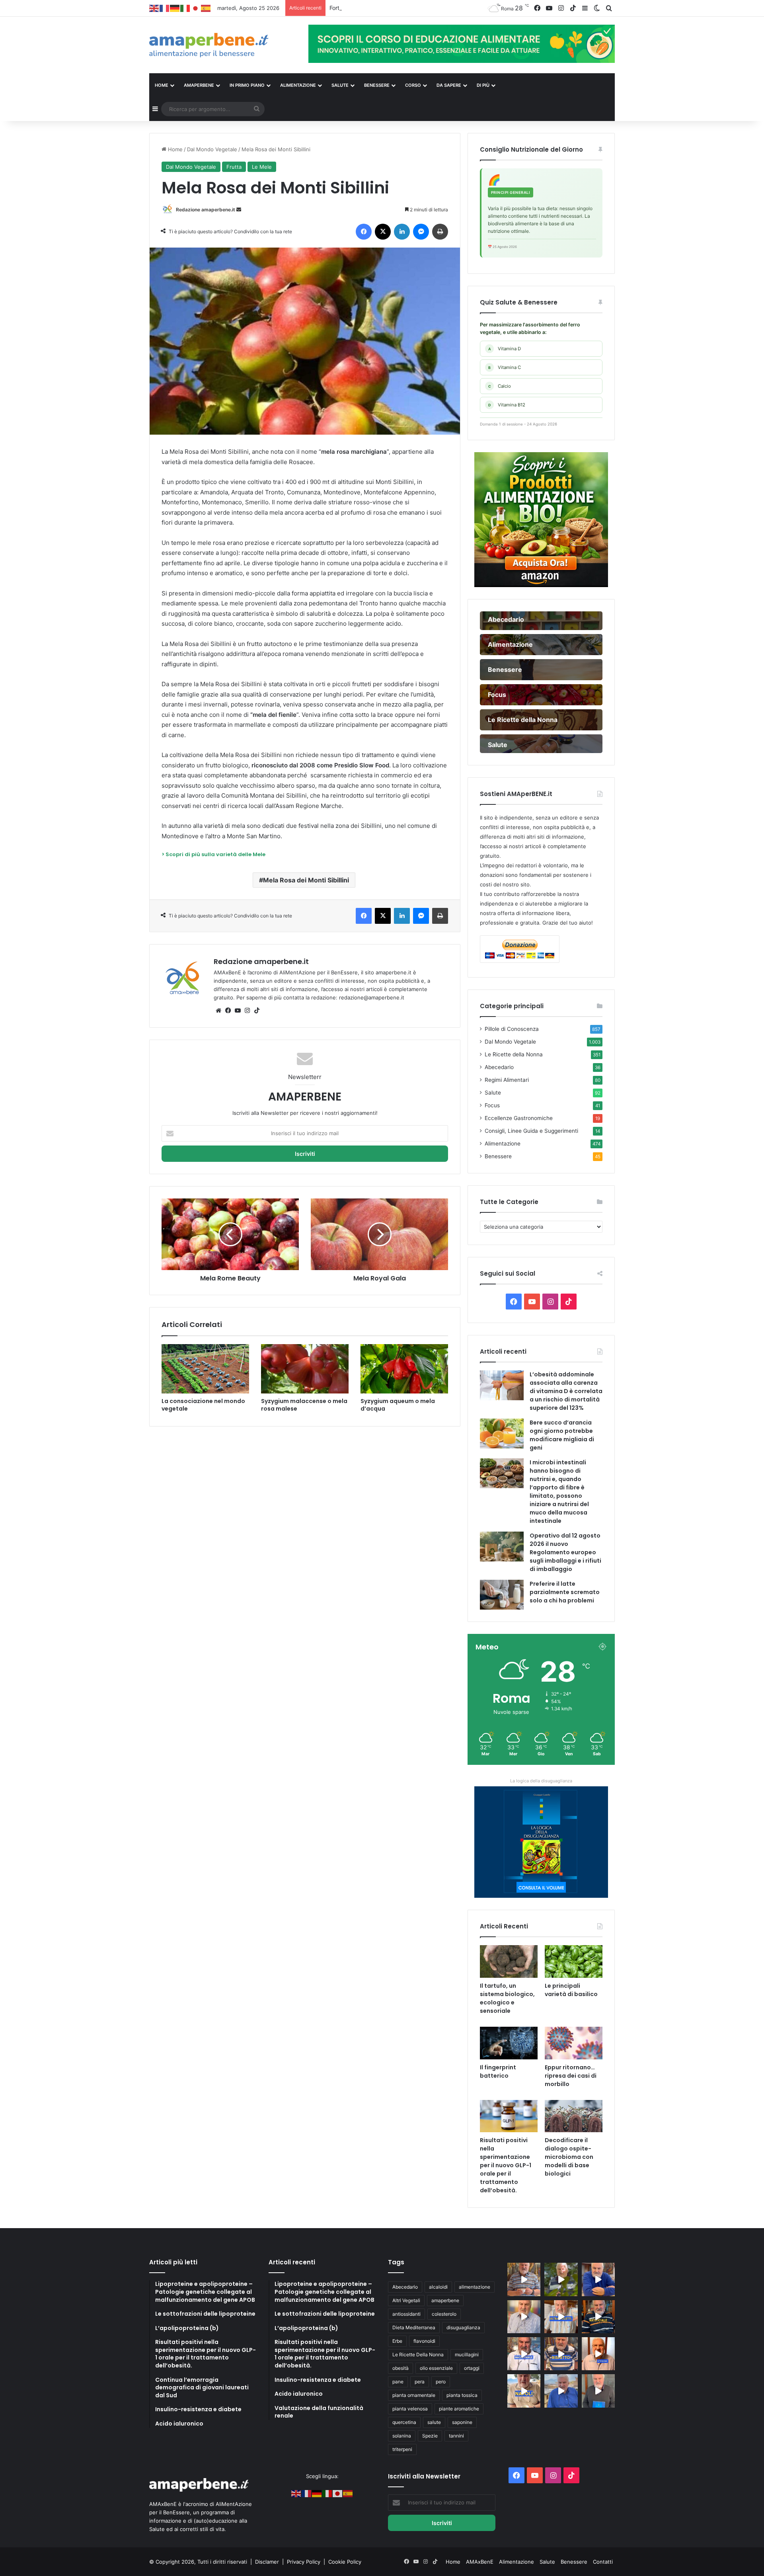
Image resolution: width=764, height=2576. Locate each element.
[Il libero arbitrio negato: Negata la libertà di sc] (561, 2354)
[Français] (165, 8)
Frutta (234, 167)
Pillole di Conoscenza (512, 1029)
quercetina (404, 2422)
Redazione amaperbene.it (206, 210)
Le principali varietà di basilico (571, 1990)
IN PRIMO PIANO (247, 85)
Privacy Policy (304, 2562)
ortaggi (472, 2368)
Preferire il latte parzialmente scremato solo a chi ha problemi (565, 1592)
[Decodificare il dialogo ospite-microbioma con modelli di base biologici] (574, 2116)
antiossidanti (406, 2314)
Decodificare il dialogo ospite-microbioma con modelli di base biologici (569, 2157)
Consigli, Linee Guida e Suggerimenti (531, 1131)
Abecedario (499, 1067)
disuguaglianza (463, 2327)
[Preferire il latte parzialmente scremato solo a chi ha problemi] (502, 1595)
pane (398, 2382)
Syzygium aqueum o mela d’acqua (398, 1405)
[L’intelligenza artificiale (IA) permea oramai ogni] (598, 2317)
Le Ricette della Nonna (514, 1054)
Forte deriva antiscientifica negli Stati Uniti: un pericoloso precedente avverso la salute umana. (452, 8)
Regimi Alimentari (507, 1080)
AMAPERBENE (199, 85)
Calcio (500, 386)
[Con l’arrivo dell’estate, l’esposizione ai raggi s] (561, 2317)
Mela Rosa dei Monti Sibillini (306, 880)
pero (441, 2382)
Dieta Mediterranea (414, 2327)
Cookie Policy (345, 2562)
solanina (402, 2436)
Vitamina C (505, 367)
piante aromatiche (459, 2409)
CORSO (413, 85)
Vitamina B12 (507, 405)
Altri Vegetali (406, 2300)
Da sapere (449, 85)
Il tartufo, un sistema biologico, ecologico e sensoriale (507, 1998)
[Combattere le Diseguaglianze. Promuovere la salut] (598, 2391)
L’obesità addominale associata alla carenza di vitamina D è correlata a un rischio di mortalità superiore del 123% (566, 1391)
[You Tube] (238, 1011)
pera (420, 2382)
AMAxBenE (480, 2562)
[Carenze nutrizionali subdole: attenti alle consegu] (598, 2354)
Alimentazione (503, 1144)
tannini (456, 2436)
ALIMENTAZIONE (298, 85)
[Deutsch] (175, 8)
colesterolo (444, 2314)
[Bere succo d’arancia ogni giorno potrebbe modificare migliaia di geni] (502, 1433)
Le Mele (262, 167)
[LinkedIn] (402, 232)
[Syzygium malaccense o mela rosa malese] (305, 1369)
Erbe (397, 2341)
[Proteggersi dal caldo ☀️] (561, 2279)
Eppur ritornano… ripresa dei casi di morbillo (571, 2076)
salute (434, 2422)
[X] (383, 232)
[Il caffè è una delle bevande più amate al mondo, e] (524, 2279)
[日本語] (196, 8)
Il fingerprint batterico (498, 2072)
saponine (462, 2422)
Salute (493, 1093)
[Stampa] (440, 232)
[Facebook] (364, 232)
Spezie (430, 2436)
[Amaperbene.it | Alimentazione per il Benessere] (223, 45)
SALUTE (340, 85)
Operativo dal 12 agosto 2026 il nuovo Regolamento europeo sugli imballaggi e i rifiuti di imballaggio (565, 1552)
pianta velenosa (410, 2409)
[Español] (206, 8)
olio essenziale (436, 2368)
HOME (162, 85)
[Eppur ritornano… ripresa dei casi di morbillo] (574, 2043)
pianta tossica (462, 2395)
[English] (154, 8)
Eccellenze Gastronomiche (519, 1118)
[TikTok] (257, 1011)
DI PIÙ (483, 85)
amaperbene (445, 2300)
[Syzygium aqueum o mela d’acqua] (404, 1369)
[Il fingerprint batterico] (509, 2043)
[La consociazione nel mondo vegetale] (205, 1369)
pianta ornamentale (414, 2395)
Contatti (603, 2562)
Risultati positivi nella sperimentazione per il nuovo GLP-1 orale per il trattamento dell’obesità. (506, 2165)
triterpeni (402, 2449)
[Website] (218, 1011)
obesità (401, 2368)
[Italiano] (185, 8)
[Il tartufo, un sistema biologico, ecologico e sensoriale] (509, 1961)
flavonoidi (424, 2341)
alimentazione (475, 2287)
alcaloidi (438, 2287)
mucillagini (467, 2355)
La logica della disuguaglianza (541, 1781)
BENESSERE (377, 85)
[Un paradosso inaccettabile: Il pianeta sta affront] (524, 2354)
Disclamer (267, 2562)
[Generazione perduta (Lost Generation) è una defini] (524, 2317)
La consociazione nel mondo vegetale (203, 1405)
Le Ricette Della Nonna (418, 2355)
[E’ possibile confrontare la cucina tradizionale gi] (598, 2279)
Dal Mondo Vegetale (212, 149)
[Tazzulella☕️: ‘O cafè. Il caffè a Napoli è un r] (524, 2391)
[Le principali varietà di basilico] (574, 1961)
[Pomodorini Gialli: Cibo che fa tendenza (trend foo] (561, 2391)
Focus (492, 1105)
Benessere (498, 1156)
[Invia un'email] (239, 210)
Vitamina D (505, 349)
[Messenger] (421, 232)
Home (174, 149)
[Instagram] (247, 1011)
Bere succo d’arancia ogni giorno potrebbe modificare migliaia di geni (562, 1435)
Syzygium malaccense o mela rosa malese (304, 1405)
